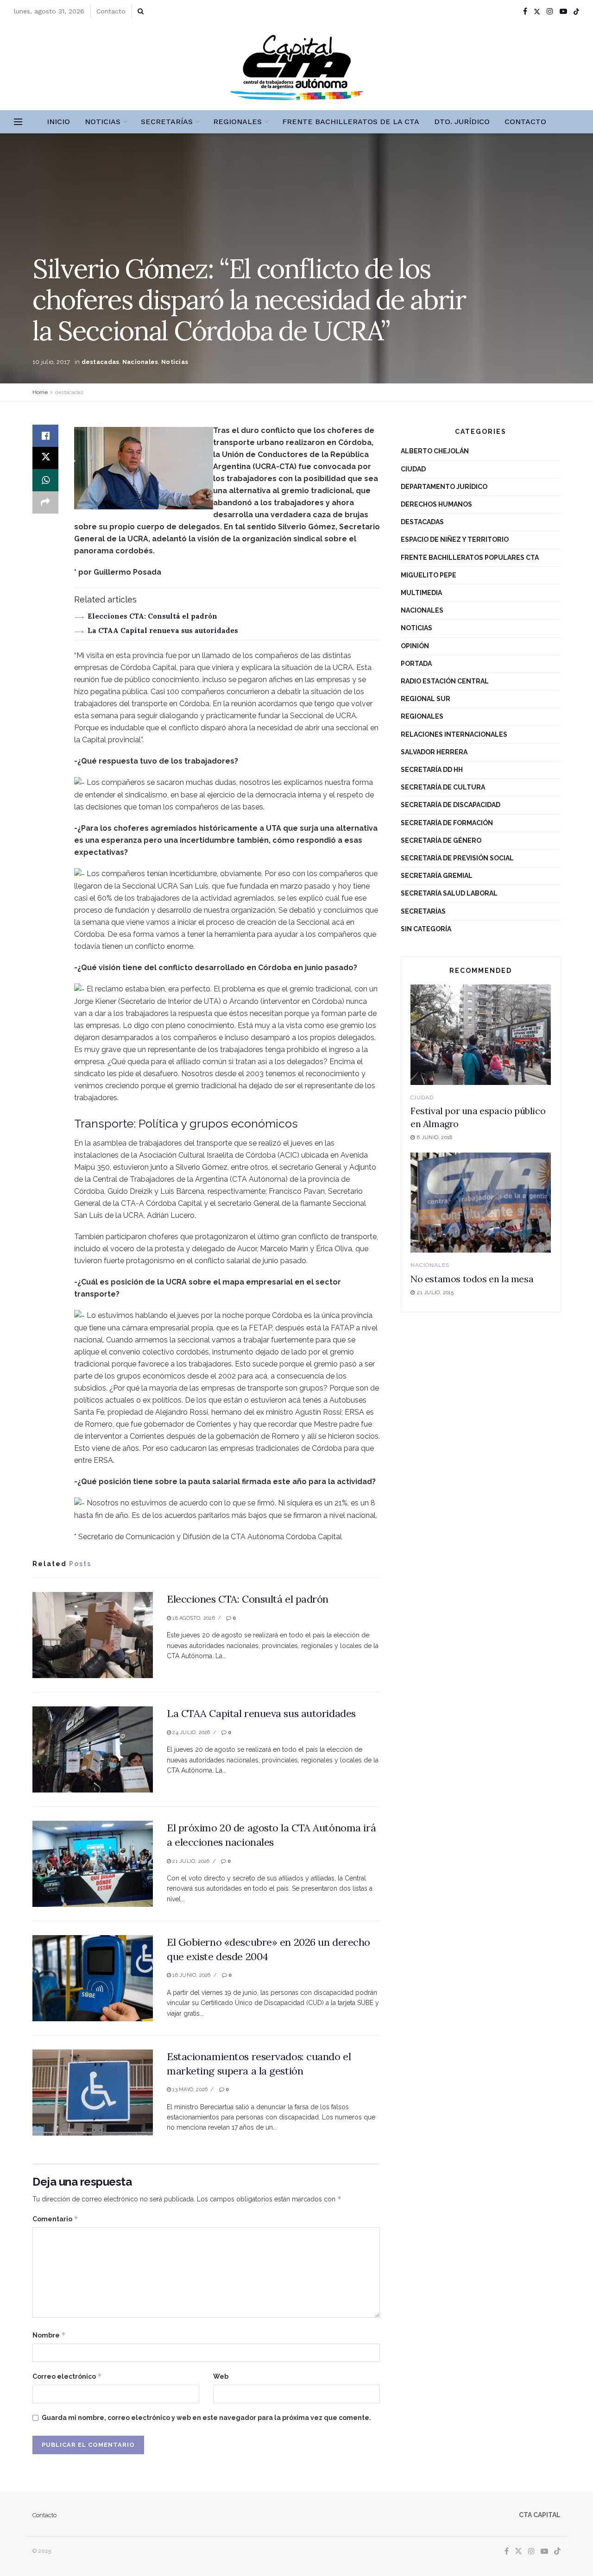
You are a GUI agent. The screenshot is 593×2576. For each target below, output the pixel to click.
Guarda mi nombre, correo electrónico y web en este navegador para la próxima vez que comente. (206, 2418)
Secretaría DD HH (432, 770)
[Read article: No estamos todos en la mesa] (481, 1203)
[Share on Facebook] (45, 436)
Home (40, 392)
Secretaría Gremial (437, 876)
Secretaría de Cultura (443, 787)
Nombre (49, 2335)
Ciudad (413, 469)
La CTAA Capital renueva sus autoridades (163, 630)
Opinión (415, 646)
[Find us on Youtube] (563, 11)
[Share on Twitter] (45, 458)
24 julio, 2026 (190, 1733)
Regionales (237, 122)
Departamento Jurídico (444, 487)
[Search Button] (141, 11)
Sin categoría (426, 929)
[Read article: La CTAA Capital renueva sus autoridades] (93, 1749)
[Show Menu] (18, 122)
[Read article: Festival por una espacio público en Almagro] (481, 1035)
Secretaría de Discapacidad (451, 805)
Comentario (55, 2219)
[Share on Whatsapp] (45, 480)
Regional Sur (426, 699)
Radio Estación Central (445, 681)
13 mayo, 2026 (189, 2090)
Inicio (58, 122)
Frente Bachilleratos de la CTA (351, 122)
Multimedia (421, 593)
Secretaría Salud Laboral (449, 893)
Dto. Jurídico (462, 122)
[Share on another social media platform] (45, 502)
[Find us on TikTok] (576, 12)
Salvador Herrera (434, 752)
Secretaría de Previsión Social (457, 858)
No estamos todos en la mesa (472, 1279)
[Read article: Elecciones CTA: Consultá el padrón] (93, 1635)
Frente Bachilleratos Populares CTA (470, 558)
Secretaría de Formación (447, 823)
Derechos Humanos (436, 504)
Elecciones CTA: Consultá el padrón (152, 616)
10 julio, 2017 (51, 362)
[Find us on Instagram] (550, 11)
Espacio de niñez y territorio (455, 539)
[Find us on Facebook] (525, 11)
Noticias (103, 122)
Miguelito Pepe (429, 575)
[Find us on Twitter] (537, 11)
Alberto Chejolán (435, 451)
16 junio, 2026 (191, 1975)
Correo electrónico (67, 2376)
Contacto (111, 11)
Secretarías (167, 122)
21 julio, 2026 (190, 1861)
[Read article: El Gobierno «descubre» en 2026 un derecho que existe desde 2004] (93, 1978)
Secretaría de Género (441, 840)
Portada (416, 664)
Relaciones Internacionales (454, 734)
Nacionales (140, 362)
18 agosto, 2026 (193, 1618)
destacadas (101, 362)
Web (221, 2376)
